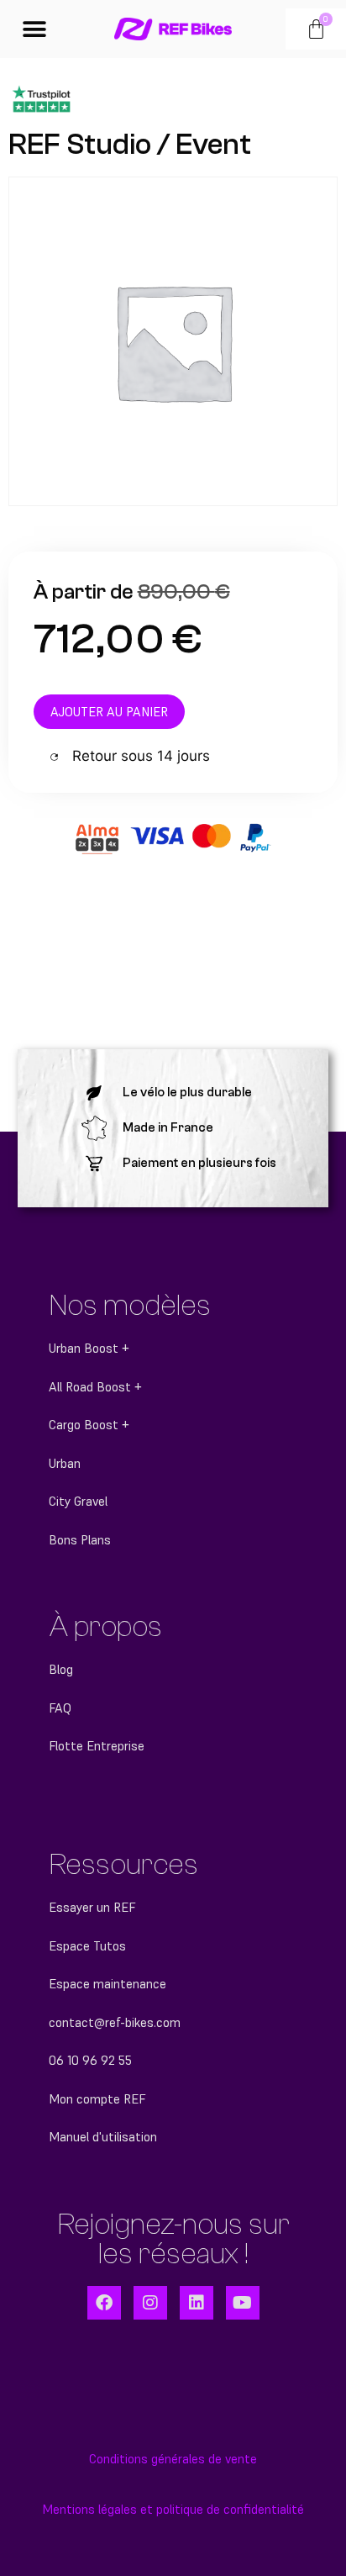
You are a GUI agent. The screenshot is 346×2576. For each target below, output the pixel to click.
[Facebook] (104, 2303)
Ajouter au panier (109, 712)
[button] (35, 29)
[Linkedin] (197, 2303)
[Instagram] (150, 2303)
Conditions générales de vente (173, 2459)
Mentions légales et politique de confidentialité (173, 2509)
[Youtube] (243, 2303)
